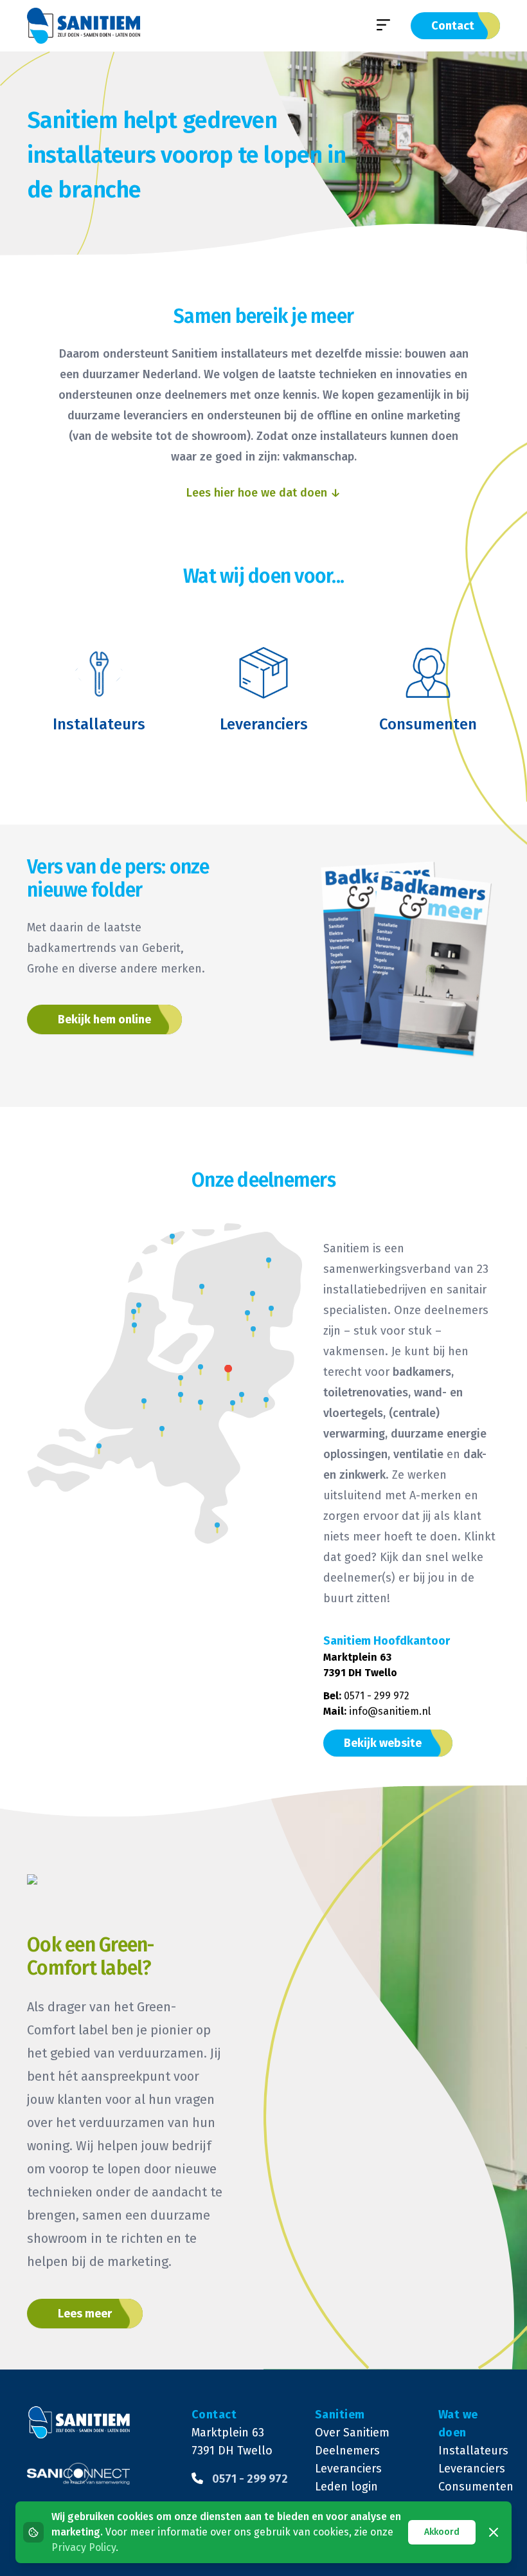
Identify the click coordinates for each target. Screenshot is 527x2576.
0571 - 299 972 (377, 1696)
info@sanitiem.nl (390, 1711)
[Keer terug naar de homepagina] (84, 26)
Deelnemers (347, 2451)
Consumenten (469, 2487)
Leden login (346, 2487)
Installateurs (469, 2451)
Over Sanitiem (352, 2433)
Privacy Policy (84, 2547)
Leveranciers (348, 2469)
